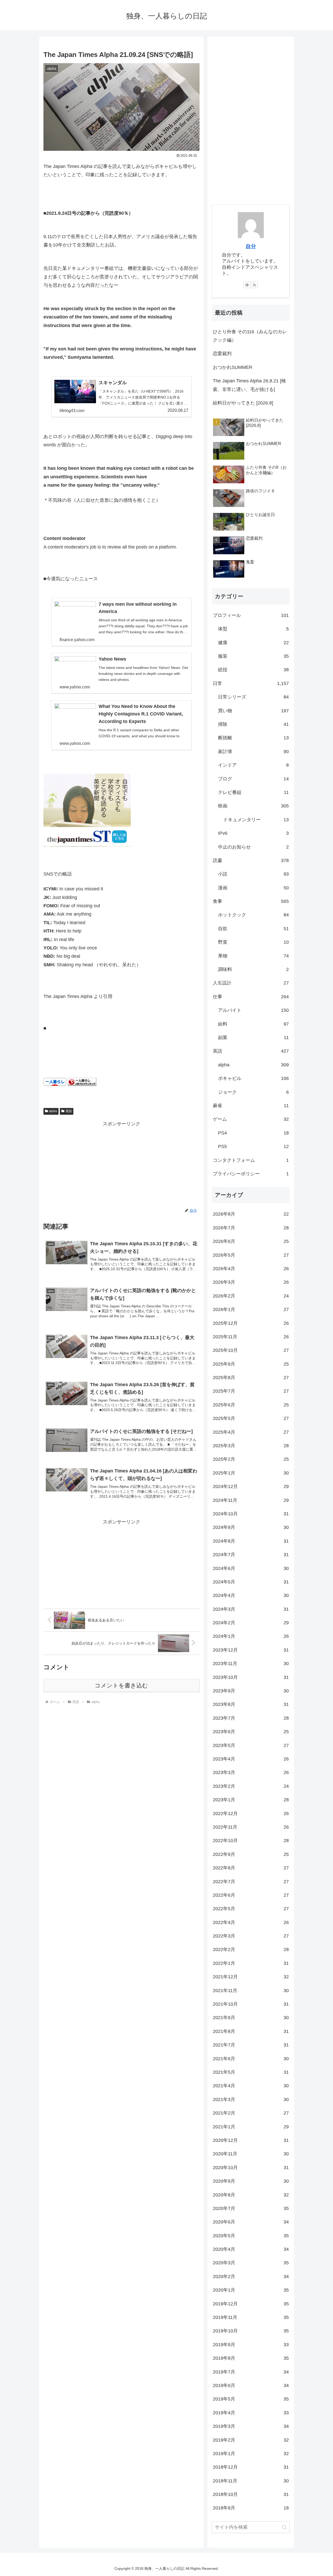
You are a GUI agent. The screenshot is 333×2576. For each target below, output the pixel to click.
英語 (69, 1111)
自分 (251, 246)
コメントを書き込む (121, 1685)
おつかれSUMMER (233, 367)
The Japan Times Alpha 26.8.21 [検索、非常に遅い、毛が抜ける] (249, 385)
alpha (53, 1111)
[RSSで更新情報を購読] (254, 285)
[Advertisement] (121, 1164)
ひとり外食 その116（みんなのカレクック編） (250, 336)
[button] (284, 2527)
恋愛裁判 (222, 354)
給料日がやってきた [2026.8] (243, 403)
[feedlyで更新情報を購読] (247, 285)
